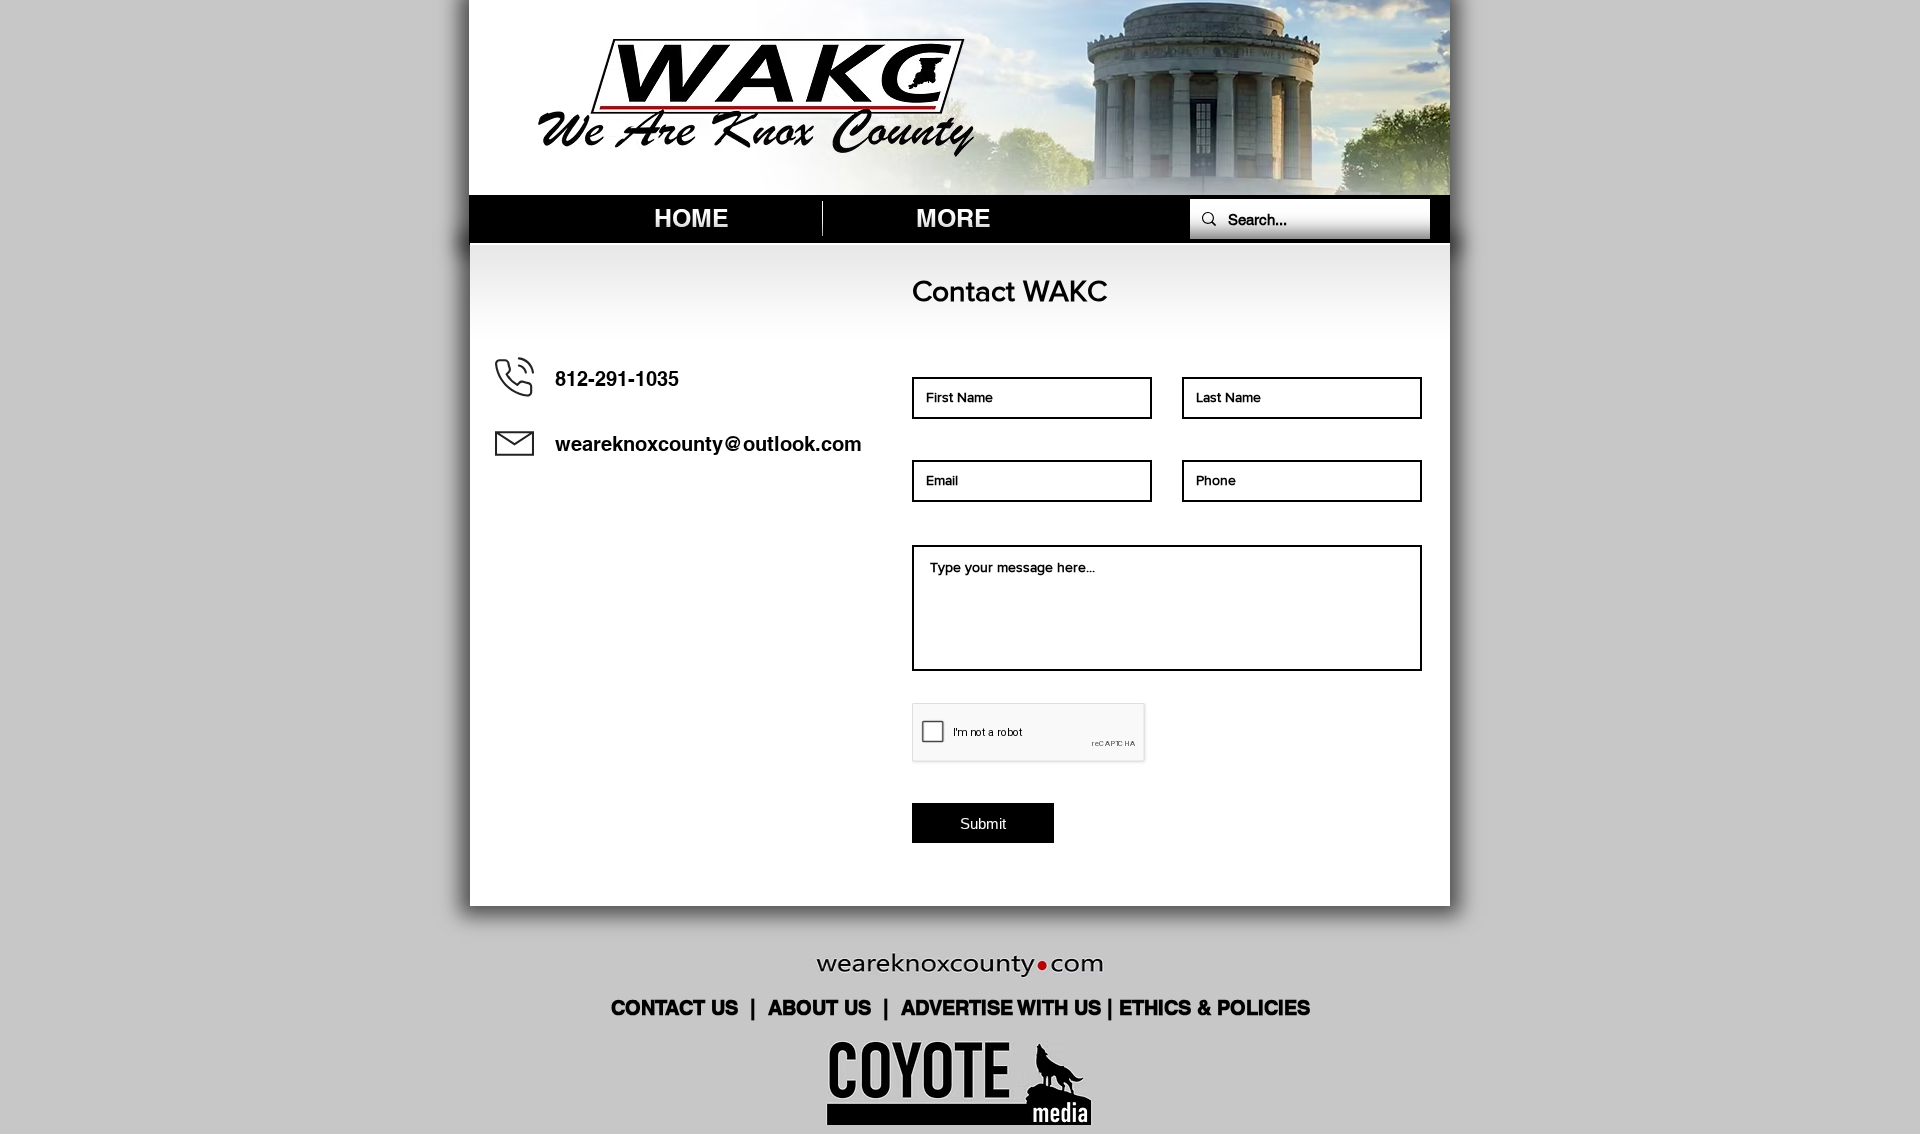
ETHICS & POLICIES (1214, 1008)
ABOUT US (822, 1008)
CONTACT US (677, 1008)
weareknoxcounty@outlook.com (708, 444)
